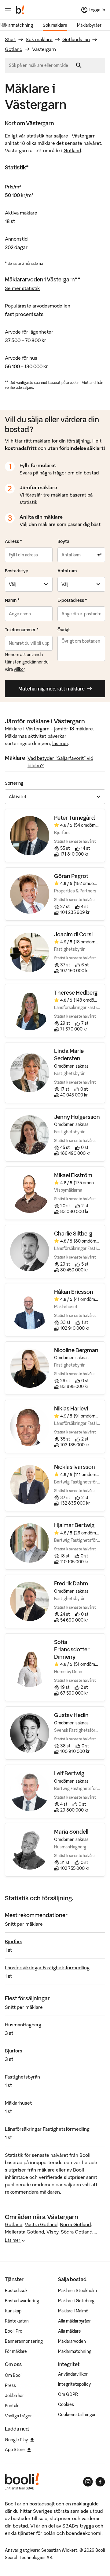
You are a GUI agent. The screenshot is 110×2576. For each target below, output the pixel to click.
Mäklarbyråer (89, 25)
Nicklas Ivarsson (75, 1467)
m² (99, 555)
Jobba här (14, 2396)
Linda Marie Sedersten (69, 1055)
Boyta (63, 541)
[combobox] (41, 65)
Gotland (14, 49)
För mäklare (16, 2351)
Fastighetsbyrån (22, 2077)
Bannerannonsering (24, 2341)
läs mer (60, 743)
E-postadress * (72, 600)
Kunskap (13, 2311)
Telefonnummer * (22, 630)
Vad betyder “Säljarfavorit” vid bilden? (60, 762)
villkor (19, 669)
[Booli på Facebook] (100, 2482)
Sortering (14, 783)
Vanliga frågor (18, 2416)
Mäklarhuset (18, 2103)
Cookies (66, 2404)
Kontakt (13, 2406)
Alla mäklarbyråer (74, 2321)
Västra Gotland (41, 2224)
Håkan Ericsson (74, 1292)
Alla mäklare (70, 2331)
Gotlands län (76, 39)
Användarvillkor (73, 2374)
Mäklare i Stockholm (77, 2291)
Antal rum (67, 571)
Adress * (13, 541)
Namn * (12, 600)
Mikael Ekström (73, 1175)
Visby (52, 2232)
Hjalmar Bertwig (74, 1525)
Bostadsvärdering (22, 2301)
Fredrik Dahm (71, 1583)
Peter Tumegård (75, 818)
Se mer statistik (22, 288)
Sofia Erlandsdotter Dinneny (72, 1650)
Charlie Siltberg (73, 1234)
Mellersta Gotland (24, 2232)
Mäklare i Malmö (73, 2311)
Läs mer (13, 2240)
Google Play (16, 2440)
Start (10, 39)
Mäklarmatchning (75, 2351)
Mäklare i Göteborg (76, 2301)
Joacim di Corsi (73, 934)
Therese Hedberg (76, 993)
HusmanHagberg (23, 2025)
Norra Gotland (75, 2224)
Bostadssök (16, 2291)
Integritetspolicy (74, 2384)
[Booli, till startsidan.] (20, 10)
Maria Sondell (71, 1832)
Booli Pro (14, 2331)
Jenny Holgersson (77, 1117)
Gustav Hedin (71, 1715)
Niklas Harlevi (71, 1408)
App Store (15, 2450)
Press (10, 2385)
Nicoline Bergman (76, 1350)
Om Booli (14, 2375)
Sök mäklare (55, 25)
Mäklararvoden (72, 2341)
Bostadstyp (17, 571)
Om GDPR (68, 2394)
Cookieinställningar (77, 2415)
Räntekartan (17, 2321)
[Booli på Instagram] (88, 2482)
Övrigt (64, 630)
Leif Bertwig (69, 1773)
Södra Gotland (77, 2232)
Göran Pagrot (71, 876)
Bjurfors (14, 1941)
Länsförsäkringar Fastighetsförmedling (47, 1967)
